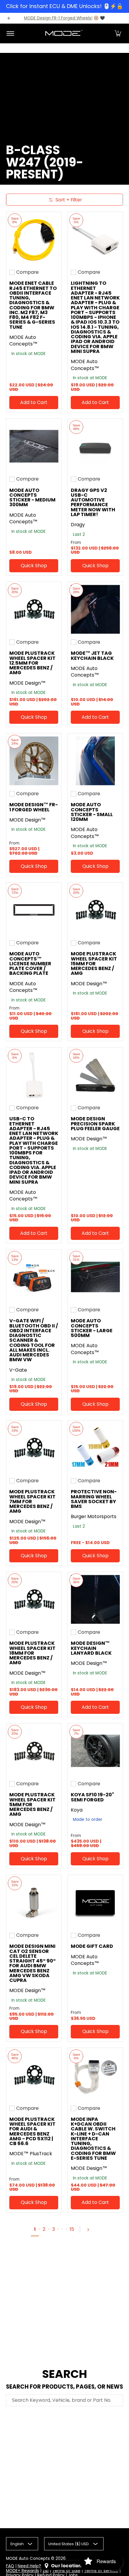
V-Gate (18, 1370)
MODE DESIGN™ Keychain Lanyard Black (91, 1648)
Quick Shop (34, 566)
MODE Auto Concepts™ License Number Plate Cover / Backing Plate (30, 963)
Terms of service (101, 2571)
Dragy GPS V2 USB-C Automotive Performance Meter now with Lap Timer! (93, 502)
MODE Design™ (27, 683)
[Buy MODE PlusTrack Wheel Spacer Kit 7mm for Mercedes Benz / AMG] (34, 1448)
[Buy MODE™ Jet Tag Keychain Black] (95, 609)
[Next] (91, 2230)
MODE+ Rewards (22, 2571)
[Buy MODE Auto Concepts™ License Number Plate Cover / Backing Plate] (34, 910)
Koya (77, 1810)
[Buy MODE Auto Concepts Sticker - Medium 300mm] (34, 446)
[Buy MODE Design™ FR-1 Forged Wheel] (34, 761)
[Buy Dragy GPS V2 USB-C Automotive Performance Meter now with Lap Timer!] (95, 446)
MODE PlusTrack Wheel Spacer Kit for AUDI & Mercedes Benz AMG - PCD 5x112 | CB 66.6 (32, 2131)
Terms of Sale (66, 2571)
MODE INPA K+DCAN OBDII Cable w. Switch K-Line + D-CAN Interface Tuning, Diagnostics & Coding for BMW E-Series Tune (93, 2139)
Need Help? (29, 2566)
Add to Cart (34, 402)
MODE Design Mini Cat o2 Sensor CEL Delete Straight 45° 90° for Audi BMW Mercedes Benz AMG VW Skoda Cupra (33, 1963)
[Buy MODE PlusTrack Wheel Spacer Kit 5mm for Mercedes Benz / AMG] (34, 1751)
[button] (118, 33)
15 (72, 2229)
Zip (46, 2571)
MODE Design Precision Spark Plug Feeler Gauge (95, 1124)
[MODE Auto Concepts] (64, 33)
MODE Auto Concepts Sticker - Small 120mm (92, 812)
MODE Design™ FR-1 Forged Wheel (34, 807)
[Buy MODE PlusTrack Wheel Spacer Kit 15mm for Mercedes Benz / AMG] (95, 910)
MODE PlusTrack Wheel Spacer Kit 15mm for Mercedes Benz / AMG (94, 963)
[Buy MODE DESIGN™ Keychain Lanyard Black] (95, 1599)
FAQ (10, 2566)
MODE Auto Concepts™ (23, 341)
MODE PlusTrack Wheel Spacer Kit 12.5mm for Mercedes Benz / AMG (32, 663)
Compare (27, 272)
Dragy (78, 525)
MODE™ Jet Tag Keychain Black (92, 656)
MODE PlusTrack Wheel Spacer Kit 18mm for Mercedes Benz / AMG (32, 1653)
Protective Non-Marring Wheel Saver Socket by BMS (94, 1499)
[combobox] (64, 2400)
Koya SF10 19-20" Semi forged (92, 1797)
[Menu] (10, 33)
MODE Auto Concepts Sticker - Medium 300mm (32, 498)
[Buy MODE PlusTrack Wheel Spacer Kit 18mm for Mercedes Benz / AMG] (34, 1599)
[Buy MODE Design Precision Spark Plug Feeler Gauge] (95, 1075)
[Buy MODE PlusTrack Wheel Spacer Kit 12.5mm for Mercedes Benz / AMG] (34, 609)
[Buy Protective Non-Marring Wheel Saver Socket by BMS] (95, 1448)
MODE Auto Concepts (28, 2559)
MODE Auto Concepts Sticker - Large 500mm (92, 1328)
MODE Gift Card (92, 1946)
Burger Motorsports (94, 1516)
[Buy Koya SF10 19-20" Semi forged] (95, 1751)
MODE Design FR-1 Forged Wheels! (58, 18)
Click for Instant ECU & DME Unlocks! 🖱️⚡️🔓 (64, 6)
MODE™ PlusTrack (31, 2154)
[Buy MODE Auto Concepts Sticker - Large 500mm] (95, 1277)
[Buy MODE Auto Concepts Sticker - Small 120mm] (95, 761)
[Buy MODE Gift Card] (95, 1902)
